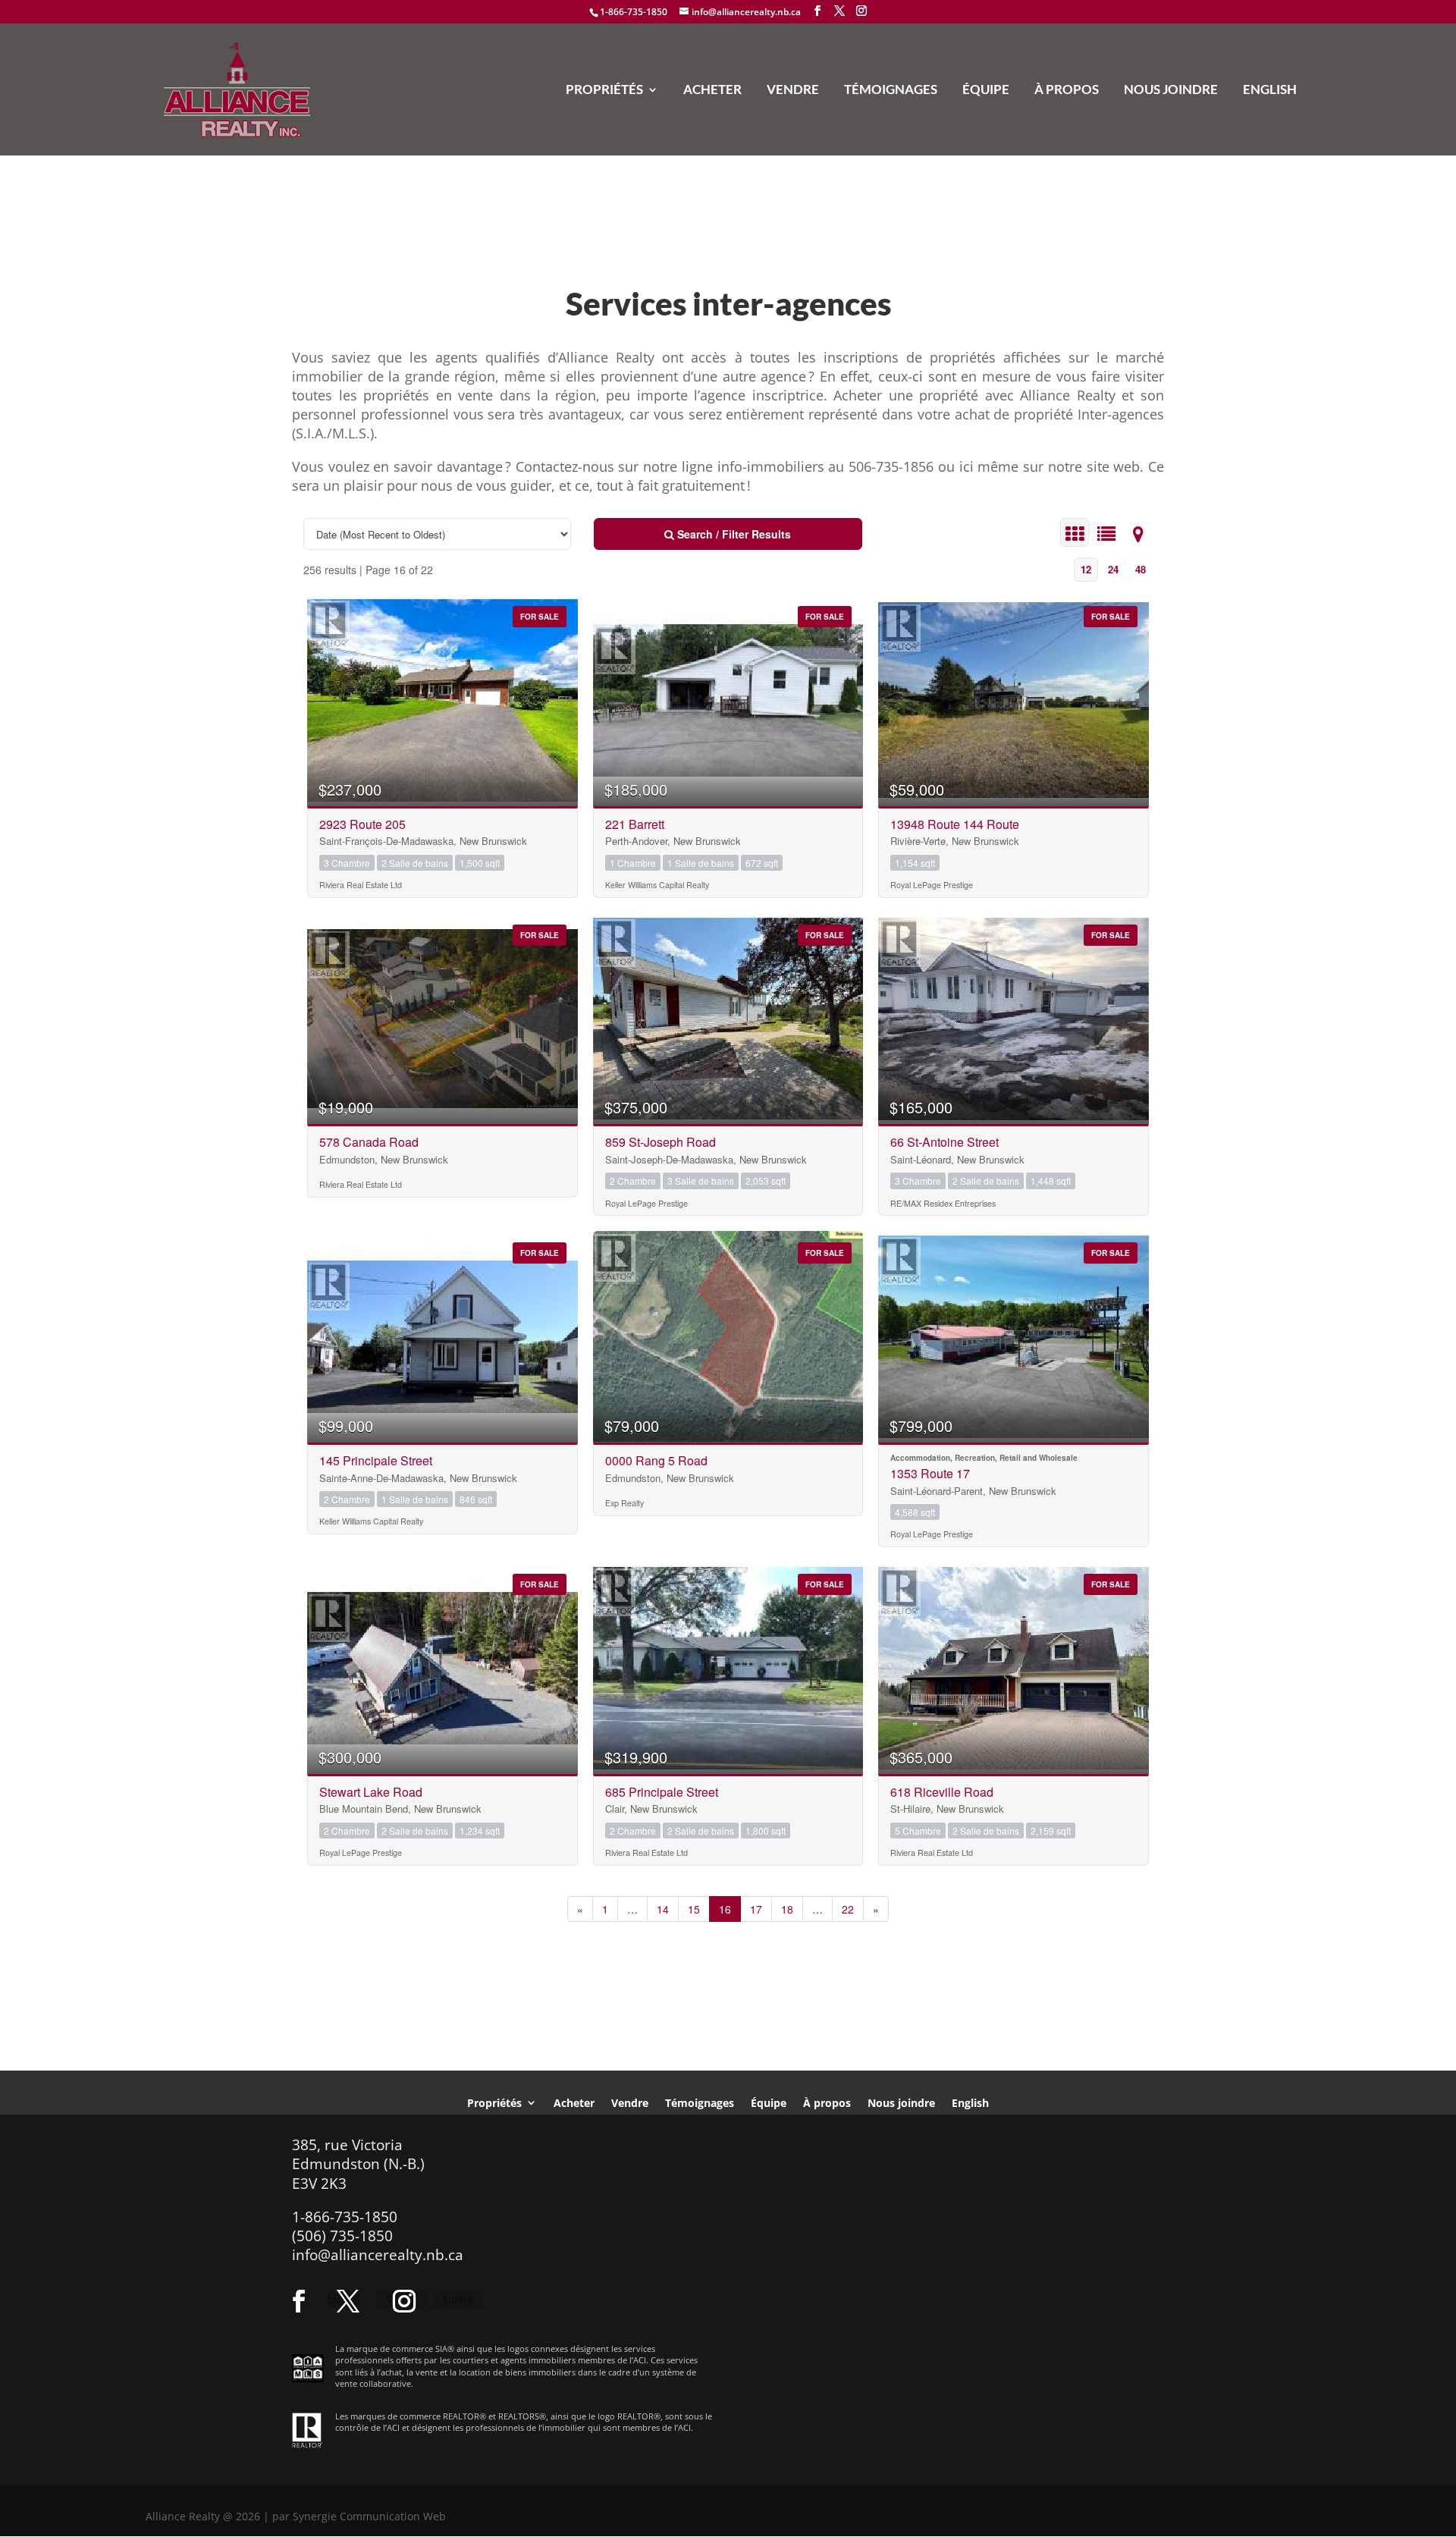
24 (1113, 569)
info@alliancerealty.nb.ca (378, 2255)
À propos (1067, 91)
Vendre (793, 91)
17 (756, 1909)
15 (694, 1909)
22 (848, 1909)
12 (1086, 569)
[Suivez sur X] (348, 2301)
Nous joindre (1171, 91)
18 (787, 1909)
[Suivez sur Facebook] (299, 2301)
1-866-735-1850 (634, 12)
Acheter (712, 91)
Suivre (458, 2299)
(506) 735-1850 (342, 2236)
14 (663, 1909)
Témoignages (891, 91)
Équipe (986, 91)
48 (1141, 569)
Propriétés (604, 91)
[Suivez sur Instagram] (404, 2301)
